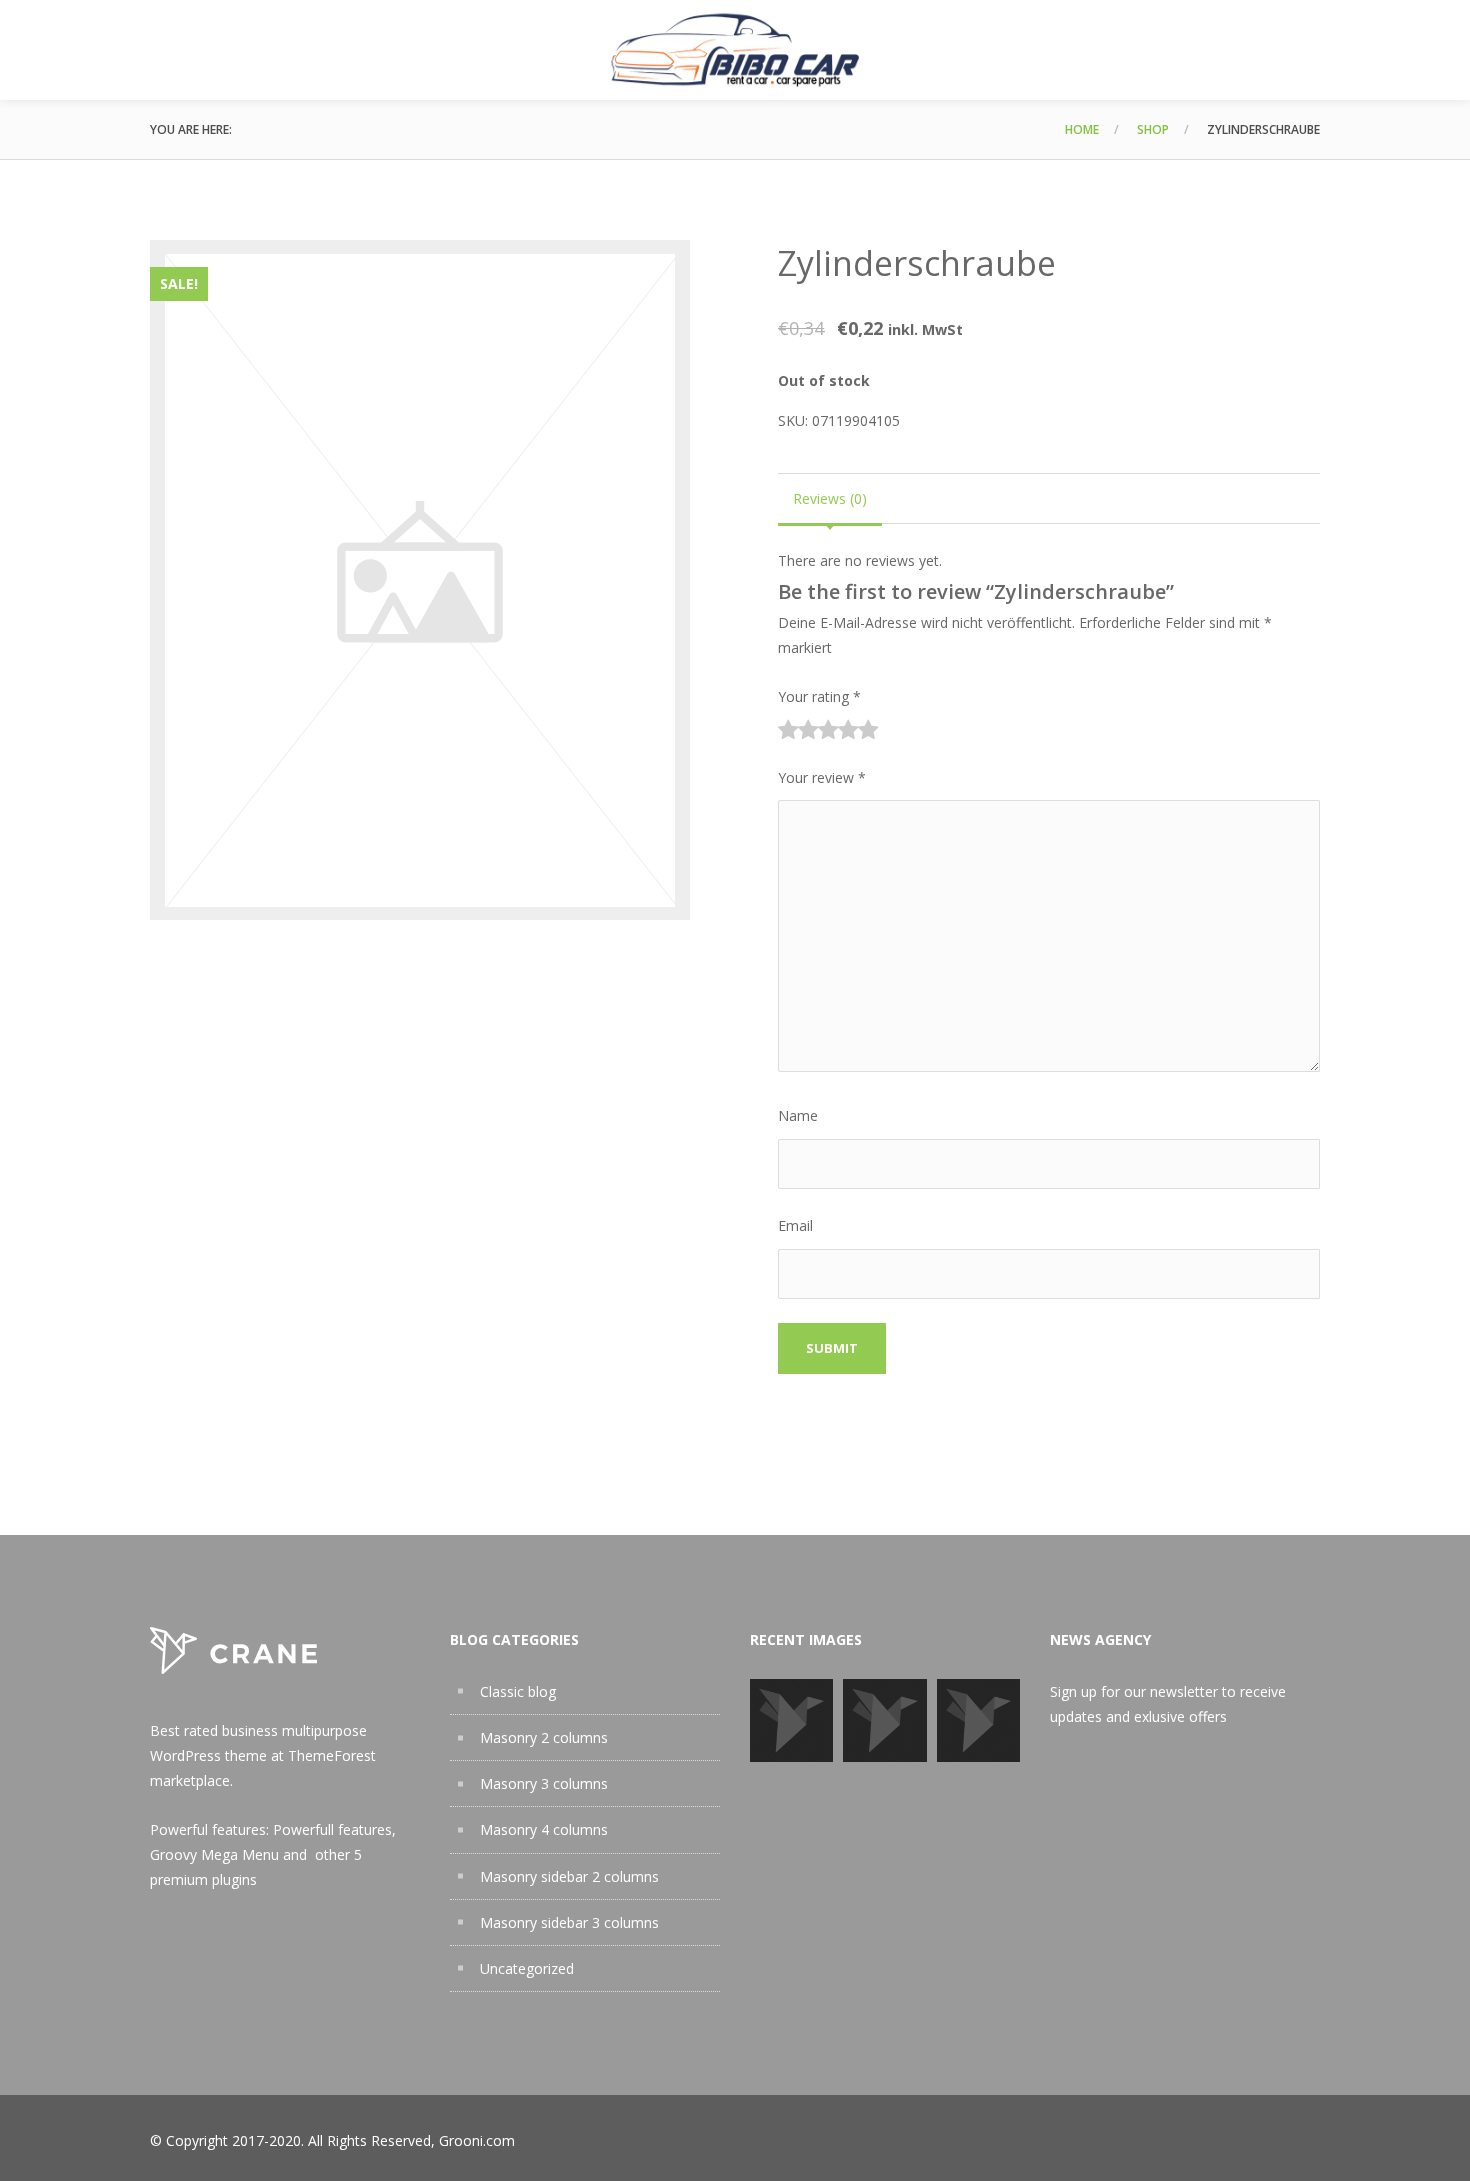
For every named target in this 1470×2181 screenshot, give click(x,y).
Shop (1153, 129)
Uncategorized (527, 1968)
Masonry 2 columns (544, 1737)
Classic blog (518, 1691)
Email (795, 1225)
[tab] (830, 498)
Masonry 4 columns (544, 1829)
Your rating (819, 696)
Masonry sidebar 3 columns (569, 1922)
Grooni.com (477, 2140)
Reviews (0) (830, 498)
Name (798, 1115)
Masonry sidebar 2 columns (569, 1876)
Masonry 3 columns (544, 1783)
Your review (822, 777)
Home (1082, 129)
